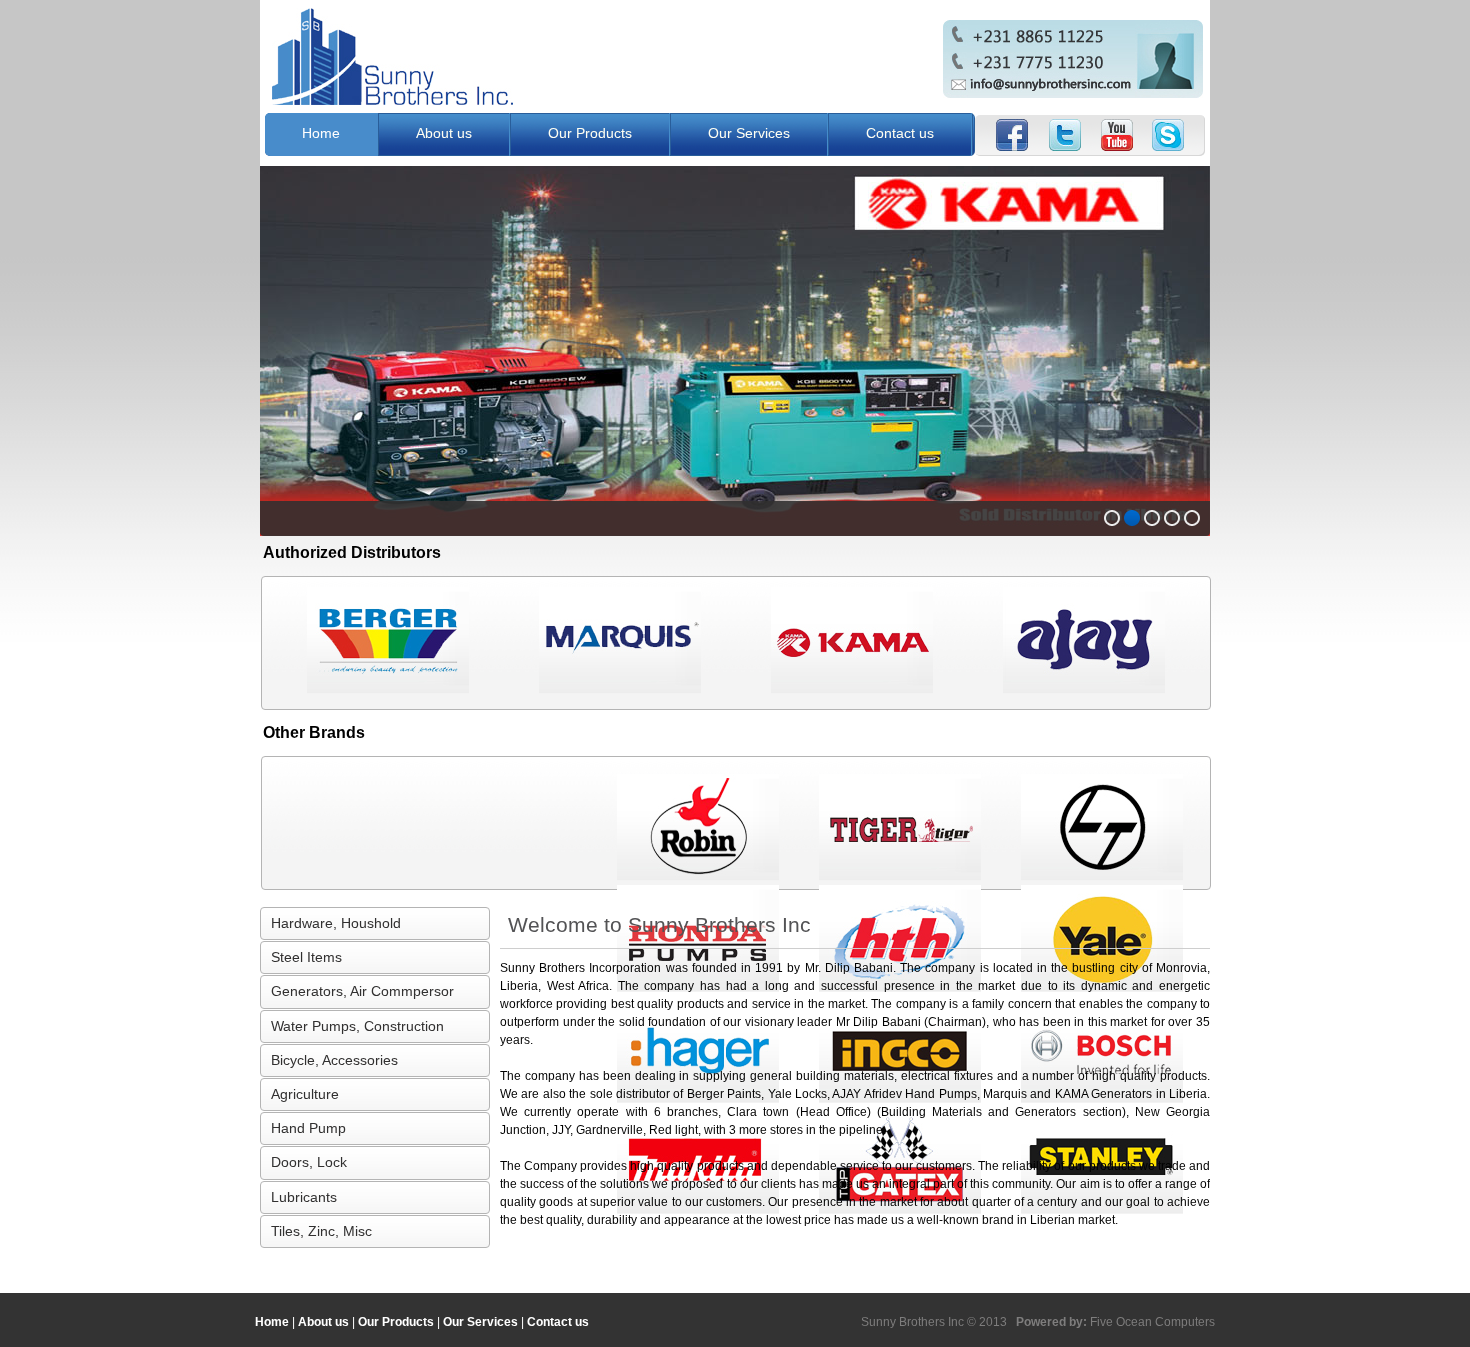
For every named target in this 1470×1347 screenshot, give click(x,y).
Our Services (749, 133)
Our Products (590, 133)
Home (321, 133)
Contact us (900, 133)
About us (444, 133)
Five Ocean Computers (1152, 1322)
